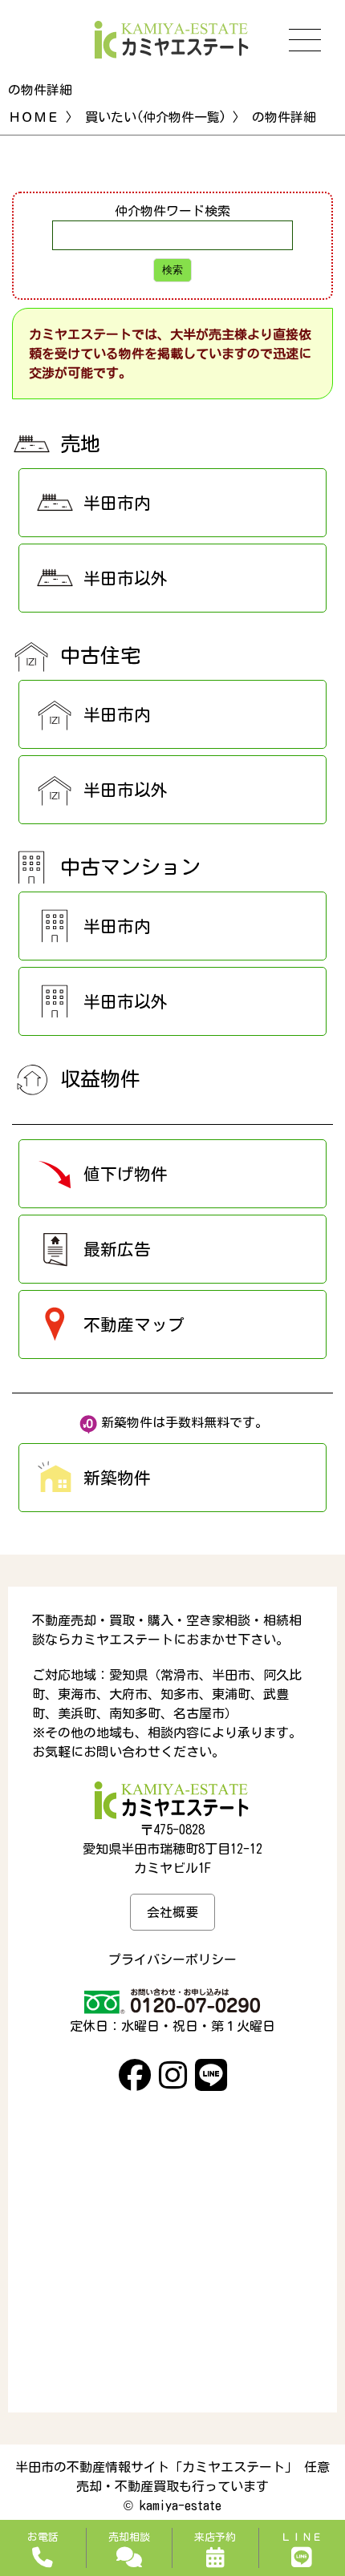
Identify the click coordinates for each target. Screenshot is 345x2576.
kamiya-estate (181, 2505)
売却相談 (129, 2537)
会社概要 (172, 1912)
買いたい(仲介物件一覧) (156, 117)
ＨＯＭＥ (34, 117)
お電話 (43, 2537)
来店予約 (215, 2537)
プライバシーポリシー (172, 1959)
